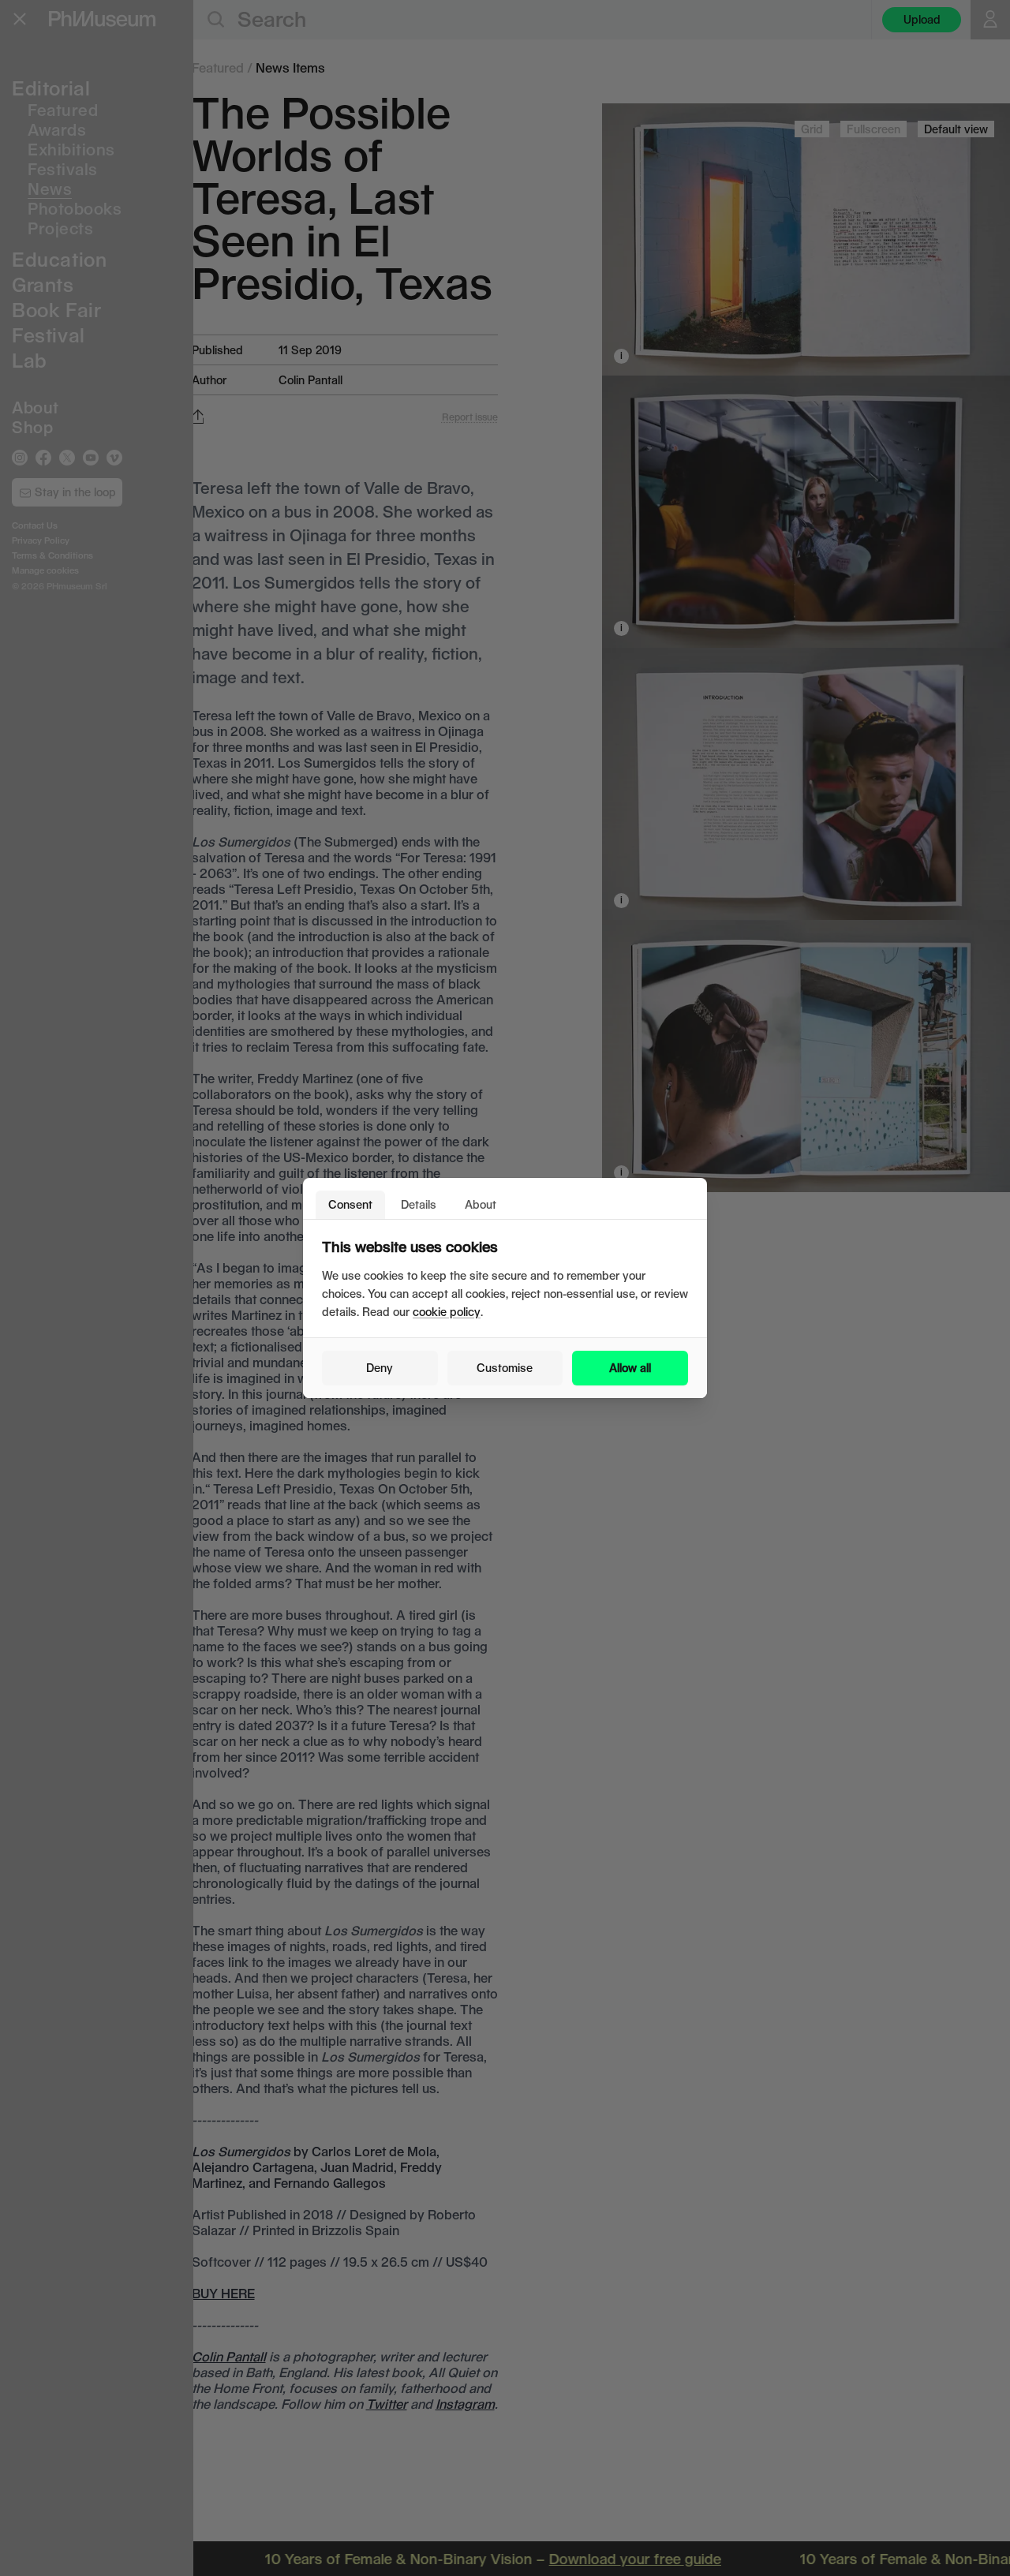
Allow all (630, 1368)
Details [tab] (419, 1204)
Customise (505, 1368)
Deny (380, 1368)
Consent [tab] (350, 1204)
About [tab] (481, 1204)
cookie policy (447, 1312)
